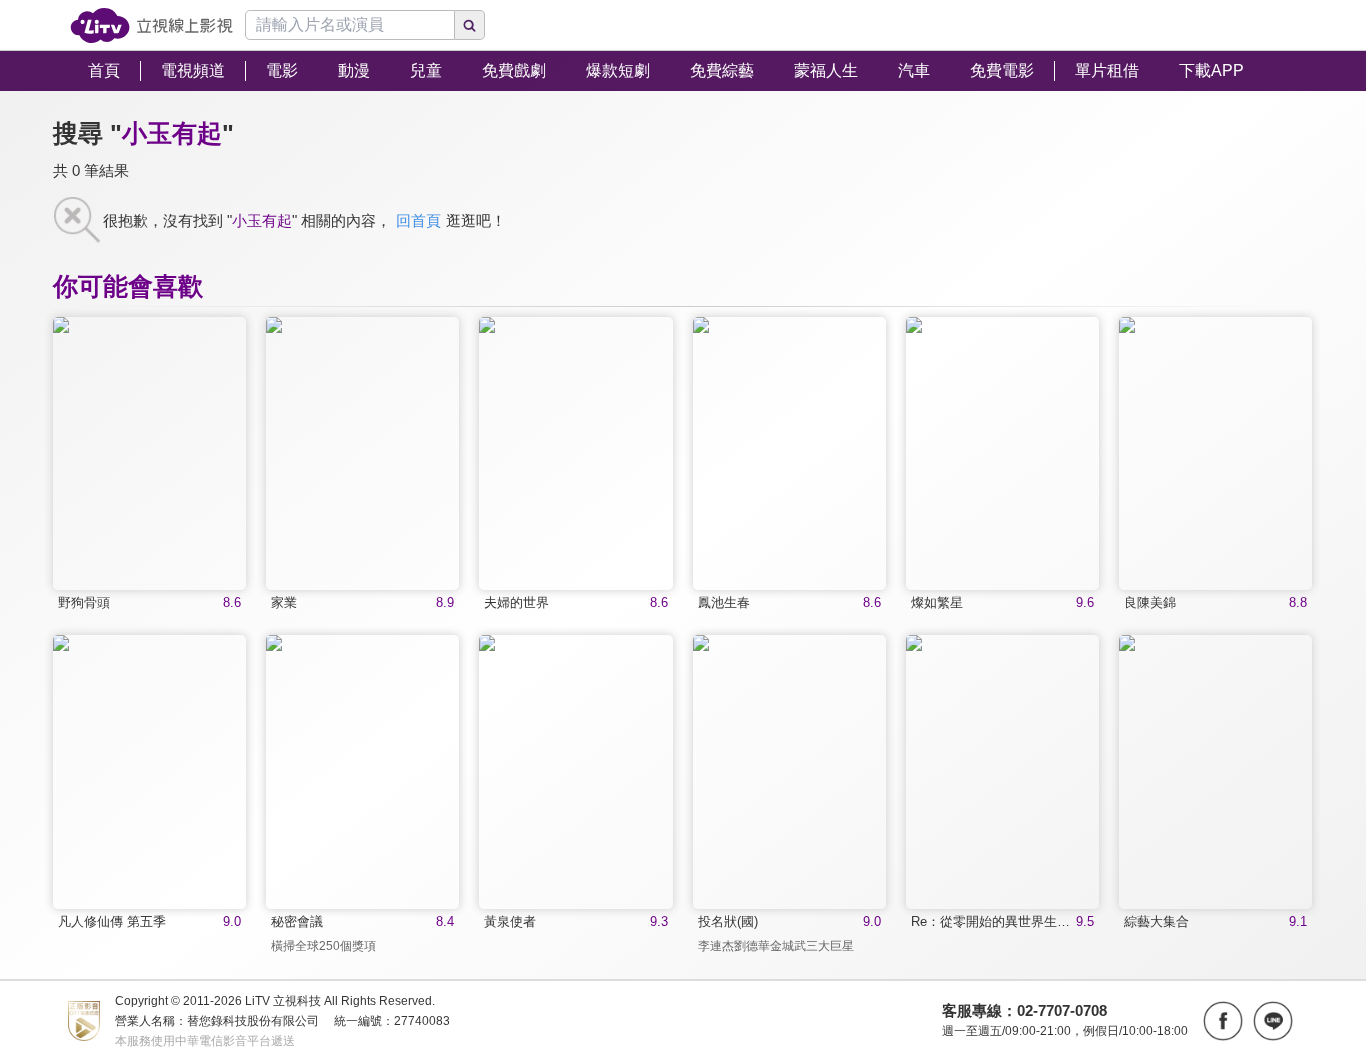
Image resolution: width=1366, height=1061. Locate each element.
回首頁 (418, 220)
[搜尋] (470, 25)
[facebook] (1223, 1021)
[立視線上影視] (151, 25)
